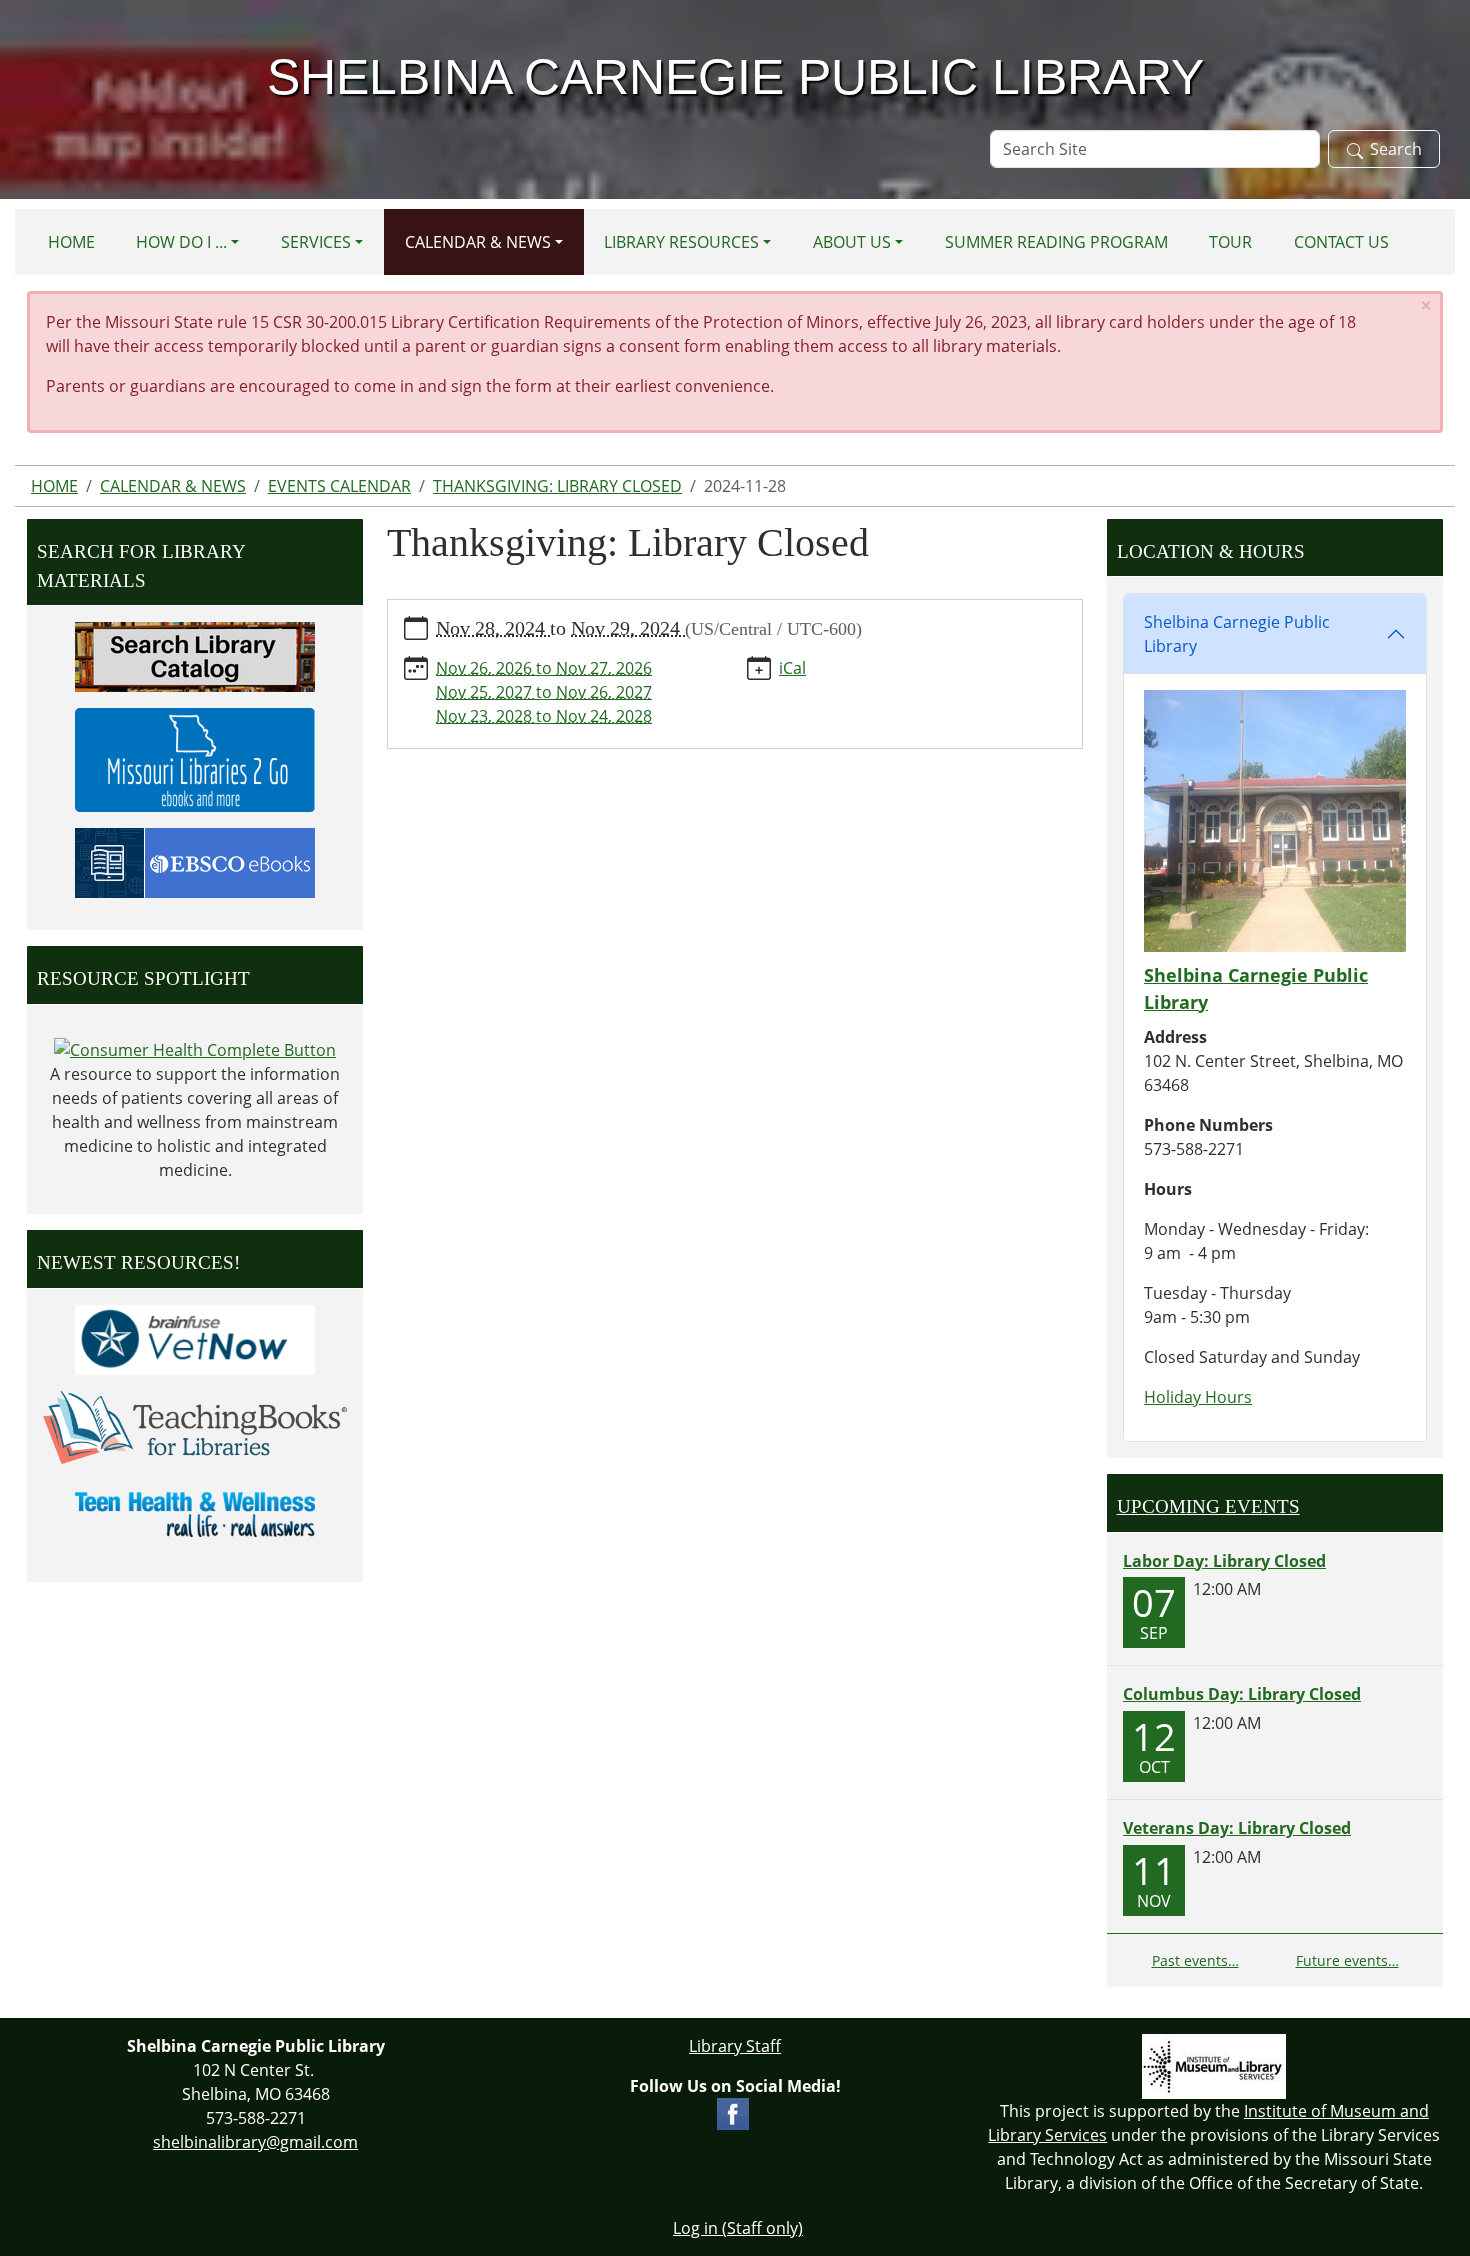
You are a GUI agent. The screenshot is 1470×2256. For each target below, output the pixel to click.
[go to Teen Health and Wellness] (195, 1513)
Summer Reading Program (1056, 242)
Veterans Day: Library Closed (1237, 1828)
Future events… (1347, 1960)
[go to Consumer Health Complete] (195, 1049)
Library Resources (681, 242)
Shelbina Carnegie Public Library (1237, 634)
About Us (852, 242)
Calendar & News (478, 242)
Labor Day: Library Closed (1224, 1561)
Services (316, 242)
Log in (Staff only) (738, 2228)
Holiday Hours (1198, 1397)
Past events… (1195, 1960)
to (544, 668)
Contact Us (1341, 242)
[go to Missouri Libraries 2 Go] (195, 758)
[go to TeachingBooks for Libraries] (195, 1426)
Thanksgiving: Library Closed (557, 486)
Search (1396, 149)
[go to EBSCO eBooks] (195, 861)
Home (71, 242)
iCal (792, 668)
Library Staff (735, 2046)
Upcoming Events (1208, 1506)
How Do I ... (181, 242)
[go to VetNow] (195, 1338)
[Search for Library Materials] (195, 655)
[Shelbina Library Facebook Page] (733, 2112)
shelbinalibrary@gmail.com (255, 2142)
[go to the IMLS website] (1214, 2066)
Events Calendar (339, 486)
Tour (1230, 242)
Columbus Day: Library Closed (1242, 1694)
